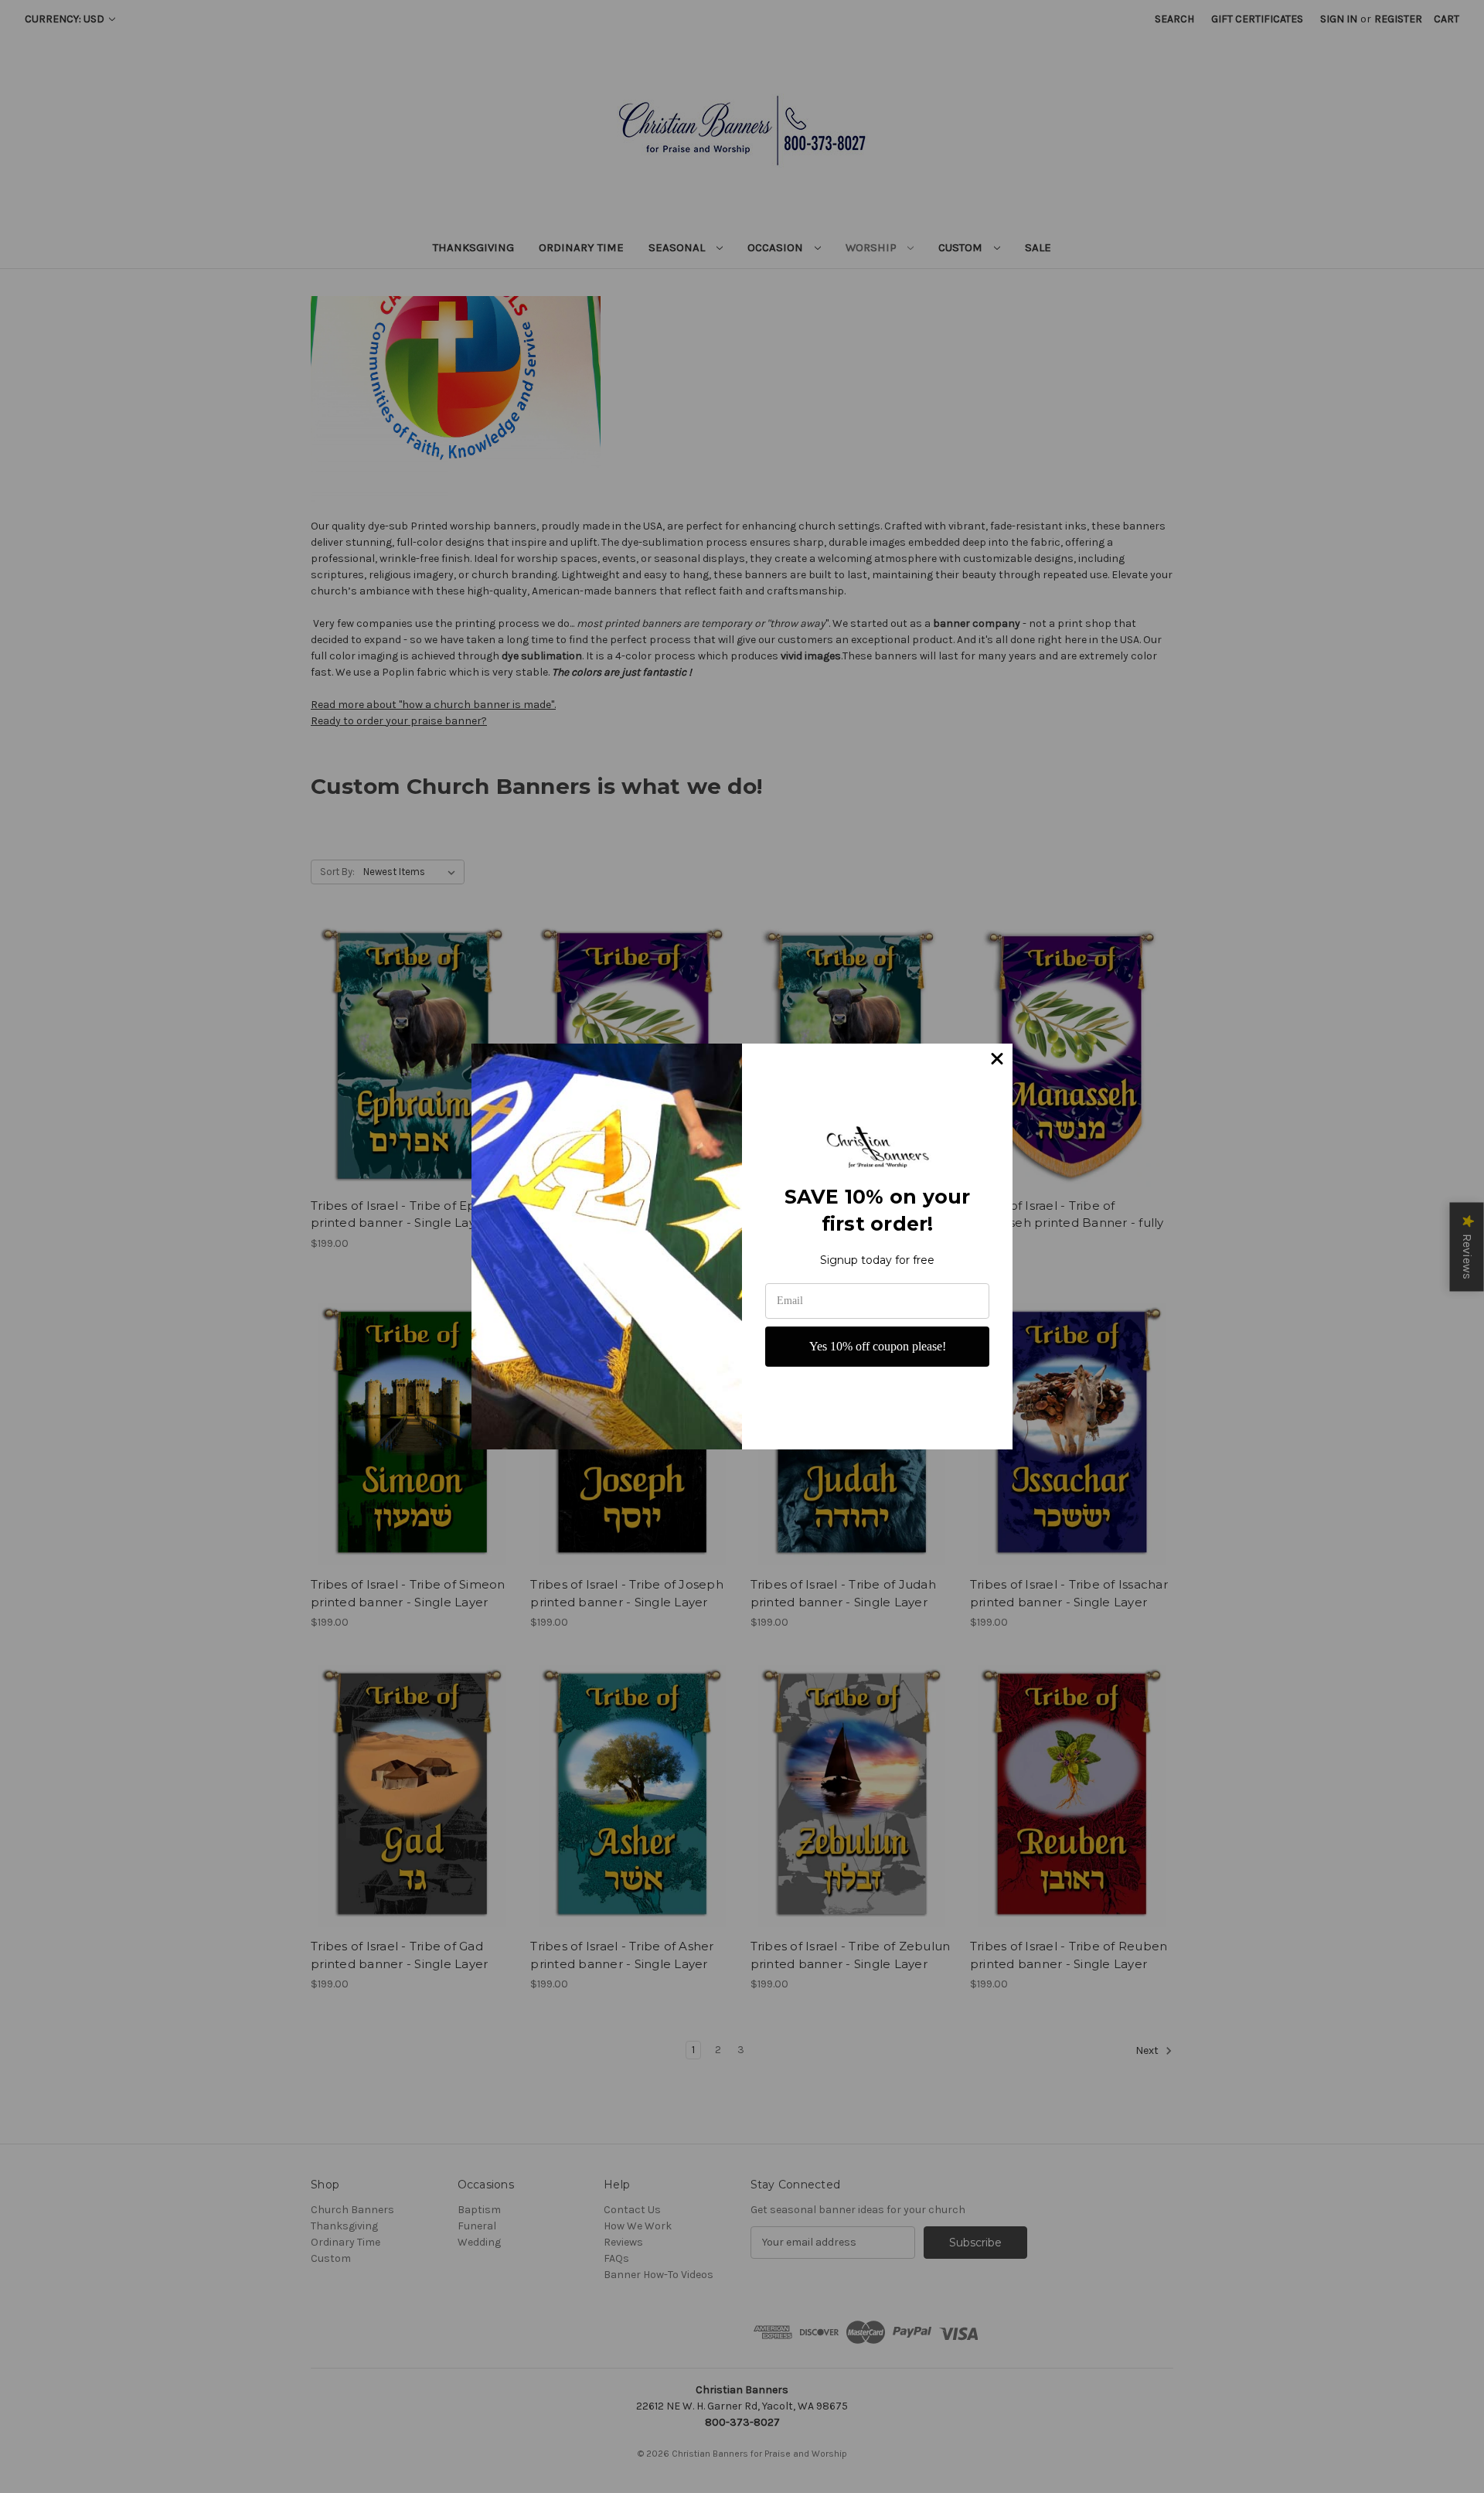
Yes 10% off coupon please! (878, 1346)
